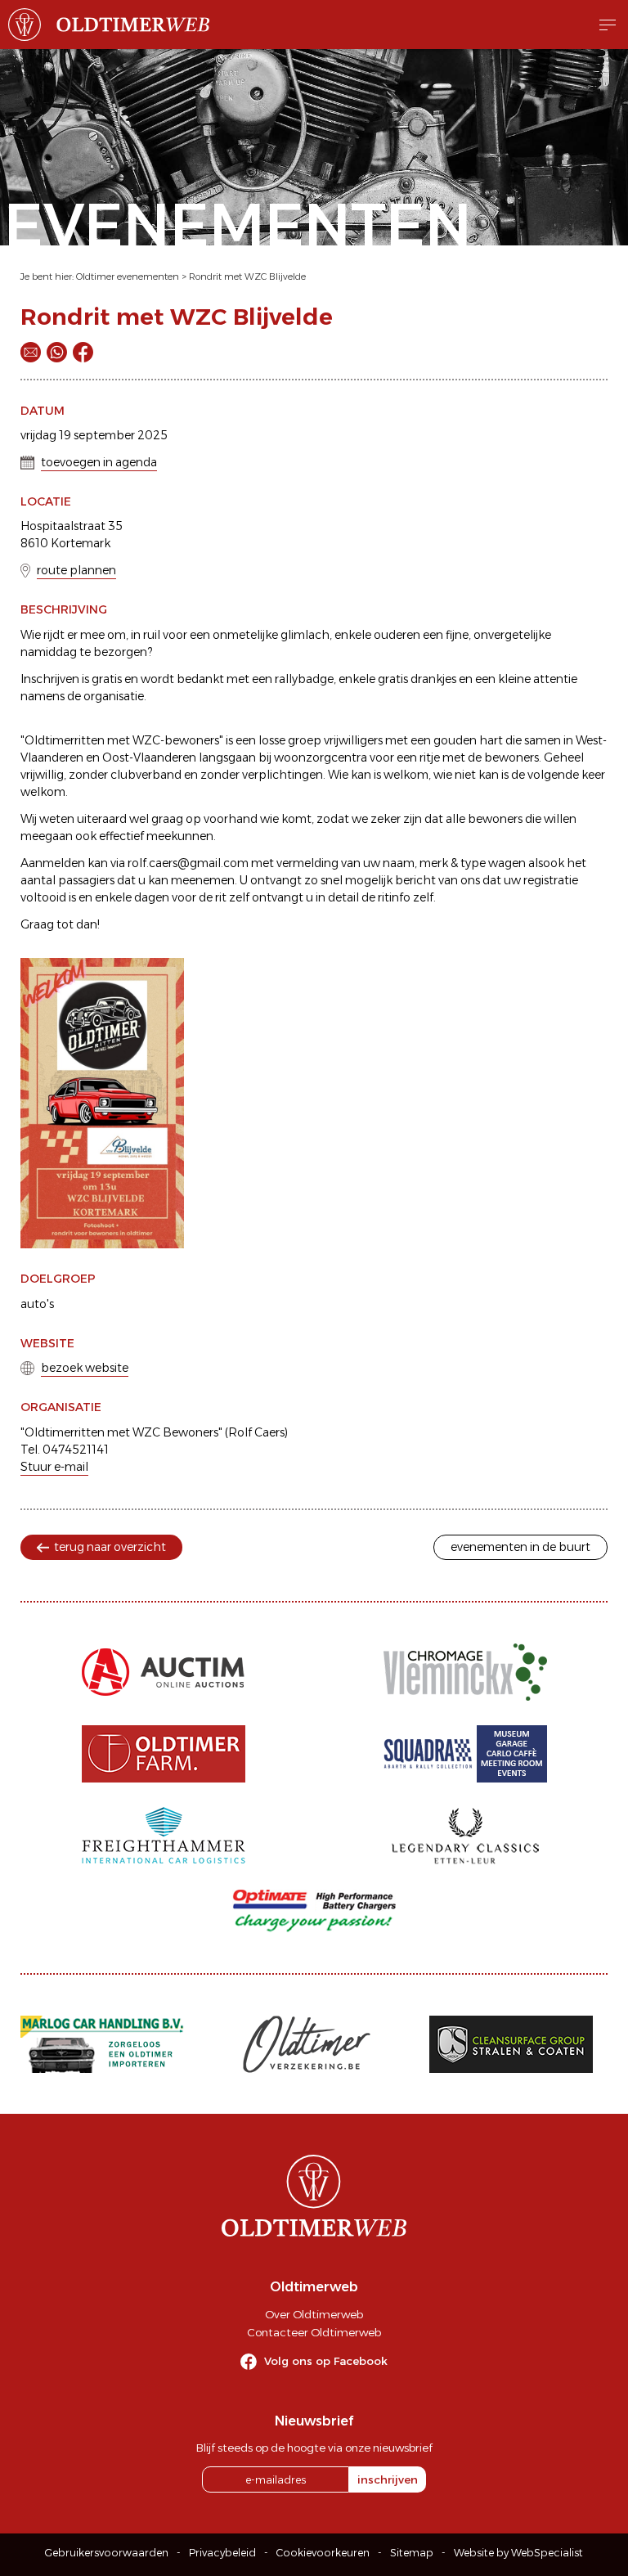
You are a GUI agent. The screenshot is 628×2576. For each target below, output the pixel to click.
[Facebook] (83, 352)
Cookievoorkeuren (323, 2553)
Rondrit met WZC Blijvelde (247, 276)
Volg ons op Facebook (326, 2361)
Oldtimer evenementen (128, 276)
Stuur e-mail (54, 1467)
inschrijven (388, 2479)
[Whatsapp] (57, 352)
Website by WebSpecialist (518, 2553)
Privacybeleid (222, 2553)
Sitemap (412, 2553)
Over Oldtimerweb (314, 2314)
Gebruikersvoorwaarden (107, 2553)
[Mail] (31, 352)
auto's (37, 1304)
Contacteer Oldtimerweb (314, 2332)
